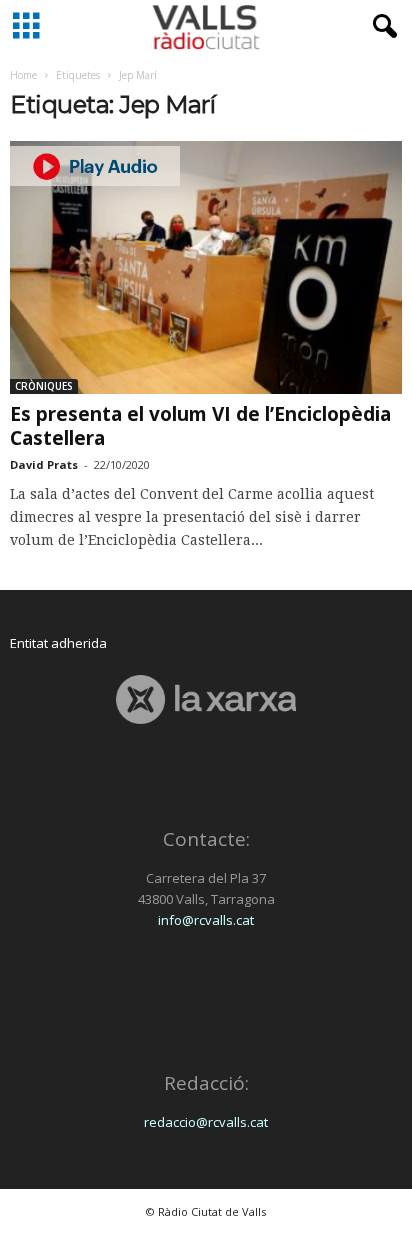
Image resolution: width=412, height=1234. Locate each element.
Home (23, 75)
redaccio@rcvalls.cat (206, 1122)
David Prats (44, 464)
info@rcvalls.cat (206, 920)
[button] (381, 27)
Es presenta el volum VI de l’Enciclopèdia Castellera (200, 426)
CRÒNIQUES (44, 386)
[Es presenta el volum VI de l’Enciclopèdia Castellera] (206, 267)
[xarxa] (206, 699)
